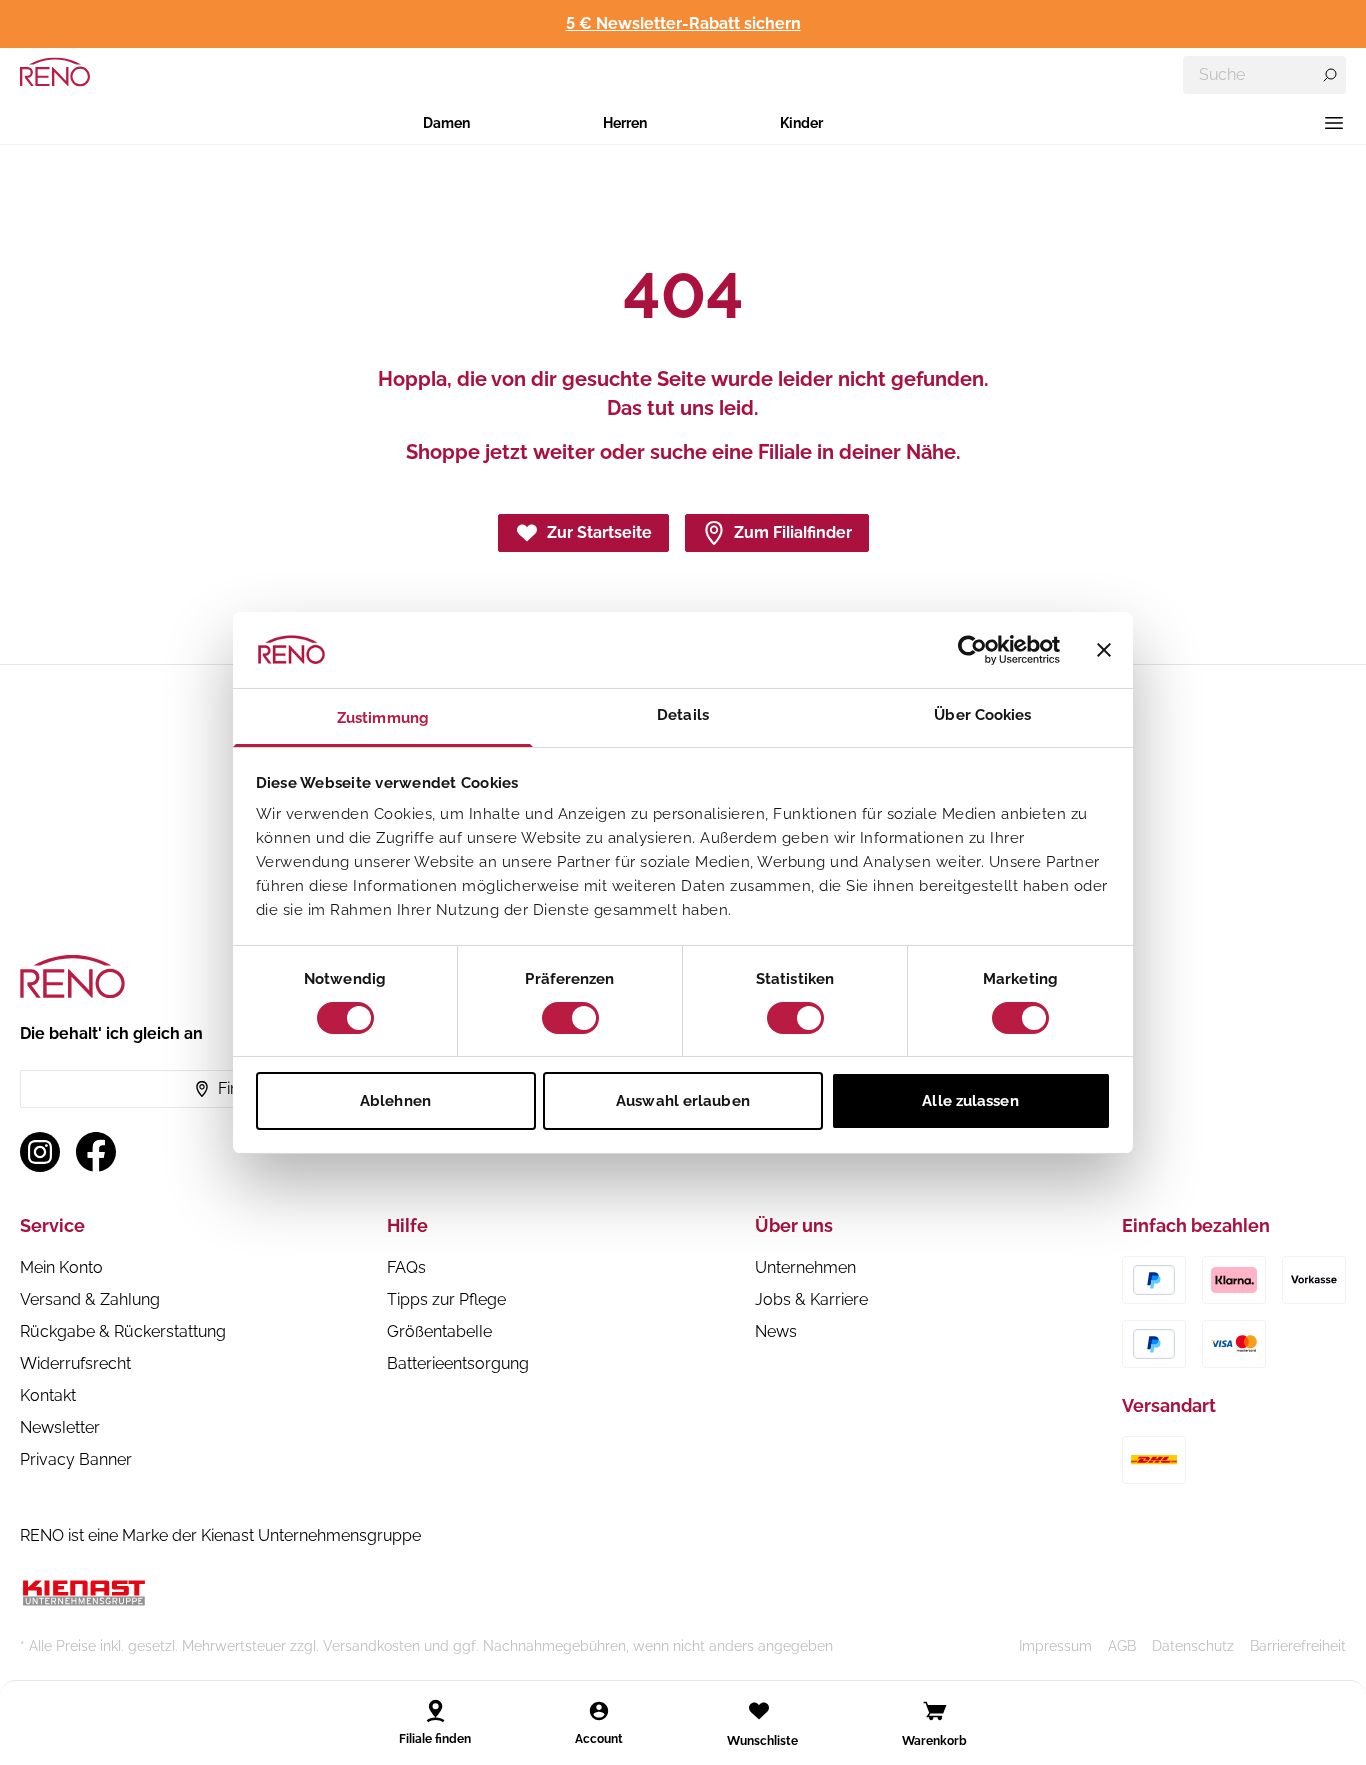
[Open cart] (935, 1711)
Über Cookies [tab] (982, 715)
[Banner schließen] (1104, 650)
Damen (446, 123)
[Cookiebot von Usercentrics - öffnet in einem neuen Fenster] (972, 650)
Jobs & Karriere (811, 1299)
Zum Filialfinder (793, 532)
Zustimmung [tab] (383, 718)
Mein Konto (61, 1267)
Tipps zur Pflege (446, 1299)
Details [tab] (683, 715)
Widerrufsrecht (75, 1363)
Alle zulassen (970, 1101)
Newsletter (60, 1427)
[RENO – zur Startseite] (55, 72)
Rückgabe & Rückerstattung (123, 1331)
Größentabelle (439, 1331)
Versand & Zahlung (90, 1299)
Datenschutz (1193, 1646)
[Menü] (1334, 123)
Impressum (1055, 1646)
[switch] (570, 1018)
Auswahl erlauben (683, 1101)
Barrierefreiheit (1298, 1646)
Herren (625, 123)
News (776, 1331)
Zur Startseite (599, 532)
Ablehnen (395, 1101)
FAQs (406, 1267)
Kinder (801, 123)
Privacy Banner (76, 1459)
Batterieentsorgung (458, 1363)
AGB (1122, 1646)
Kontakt (48, 1395)
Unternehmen (805, 1267)
